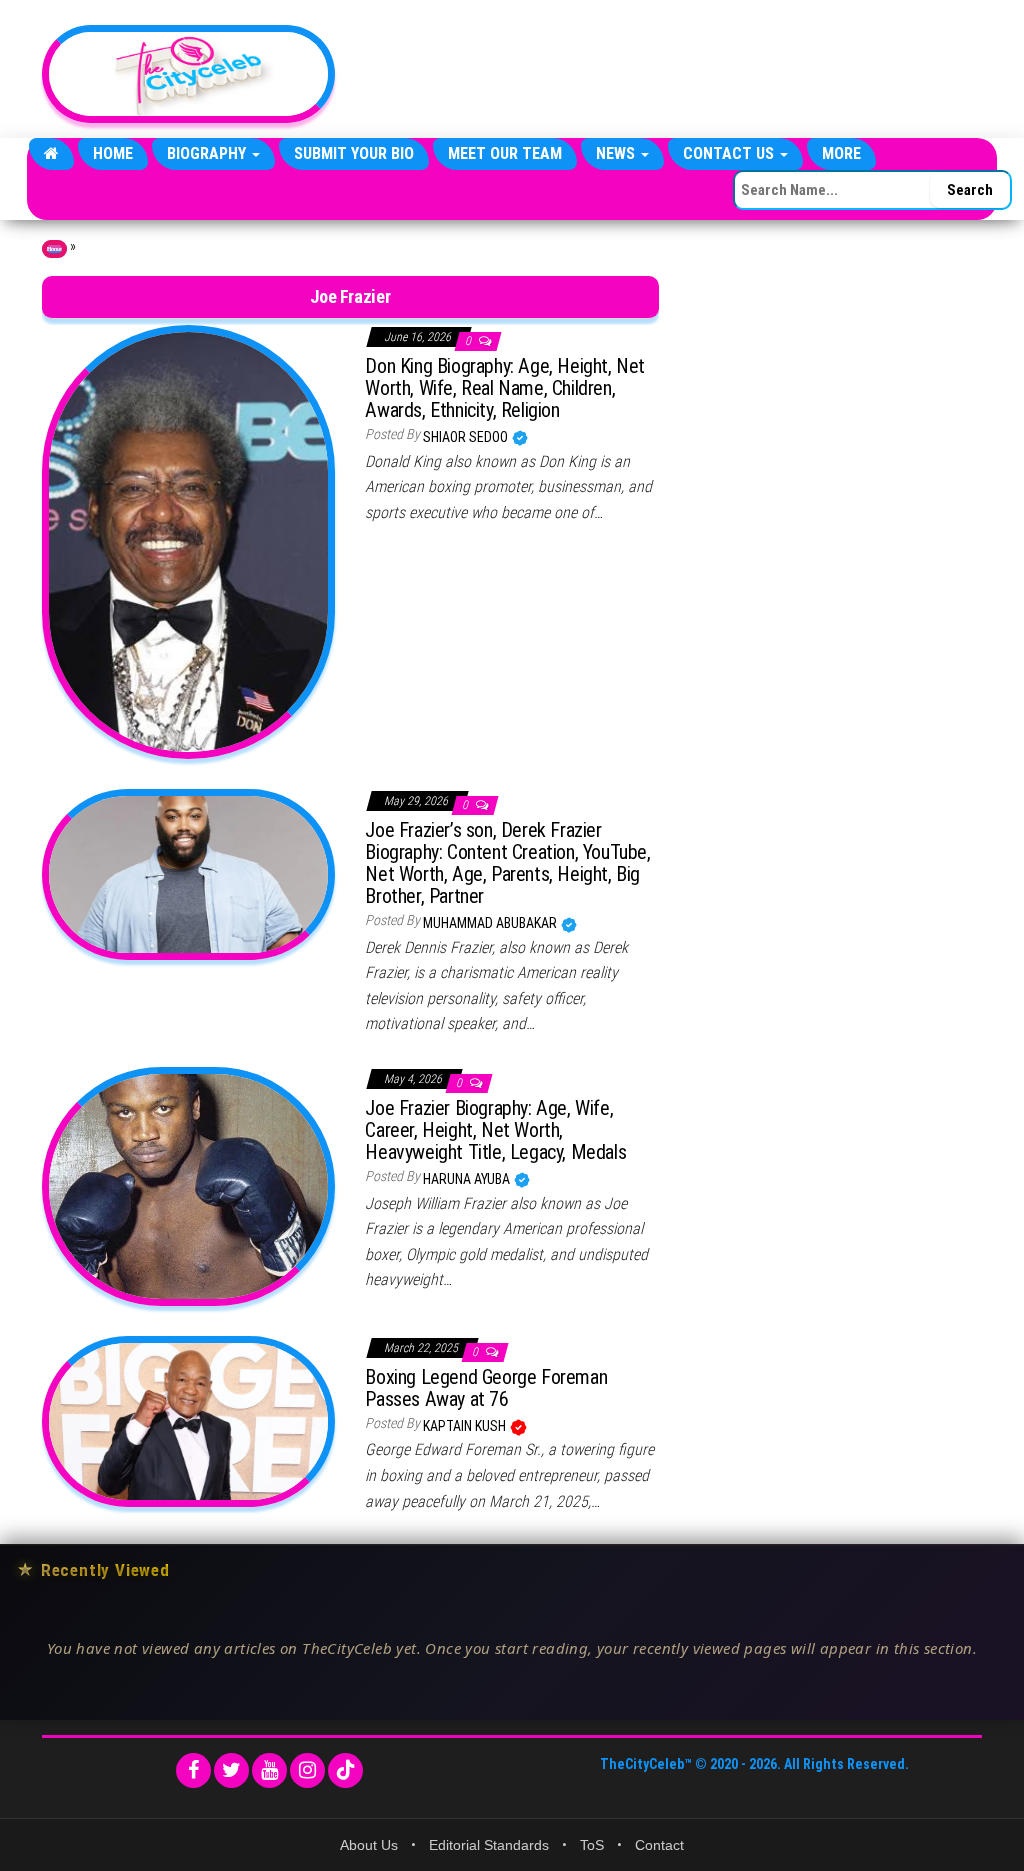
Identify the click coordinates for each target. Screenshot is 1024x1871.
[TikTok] (345, 1770)
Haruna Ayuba (468, 1179)
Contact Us (730, 153)
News (617, 153)
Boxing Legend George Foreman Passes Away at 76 (486, 1388)
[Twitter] (231, 1770)
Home (113, 153)
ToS (592, 1845)
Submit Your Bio (354, 153)
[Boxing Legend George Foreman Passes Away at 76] (188, 1420)
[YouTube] (269, 1770)
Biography (208, 153)
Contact (659, 1845)
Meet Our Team (505, 153)
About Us (369, 1845)
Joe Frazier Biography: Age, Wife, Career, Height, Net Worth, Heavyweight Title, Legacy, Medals (495, 1130)
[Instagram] (307, 1770)
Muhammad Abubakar (491, 923)
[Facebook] (193, 1770)
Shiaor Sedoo (467, 437)
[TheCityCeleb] (51, 154)
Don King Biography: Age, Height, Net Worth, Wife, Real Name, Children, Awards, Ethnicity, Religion (505, 388)
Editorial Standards (489, 1845)
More (841, 153)
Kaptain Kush (466, 1426)
